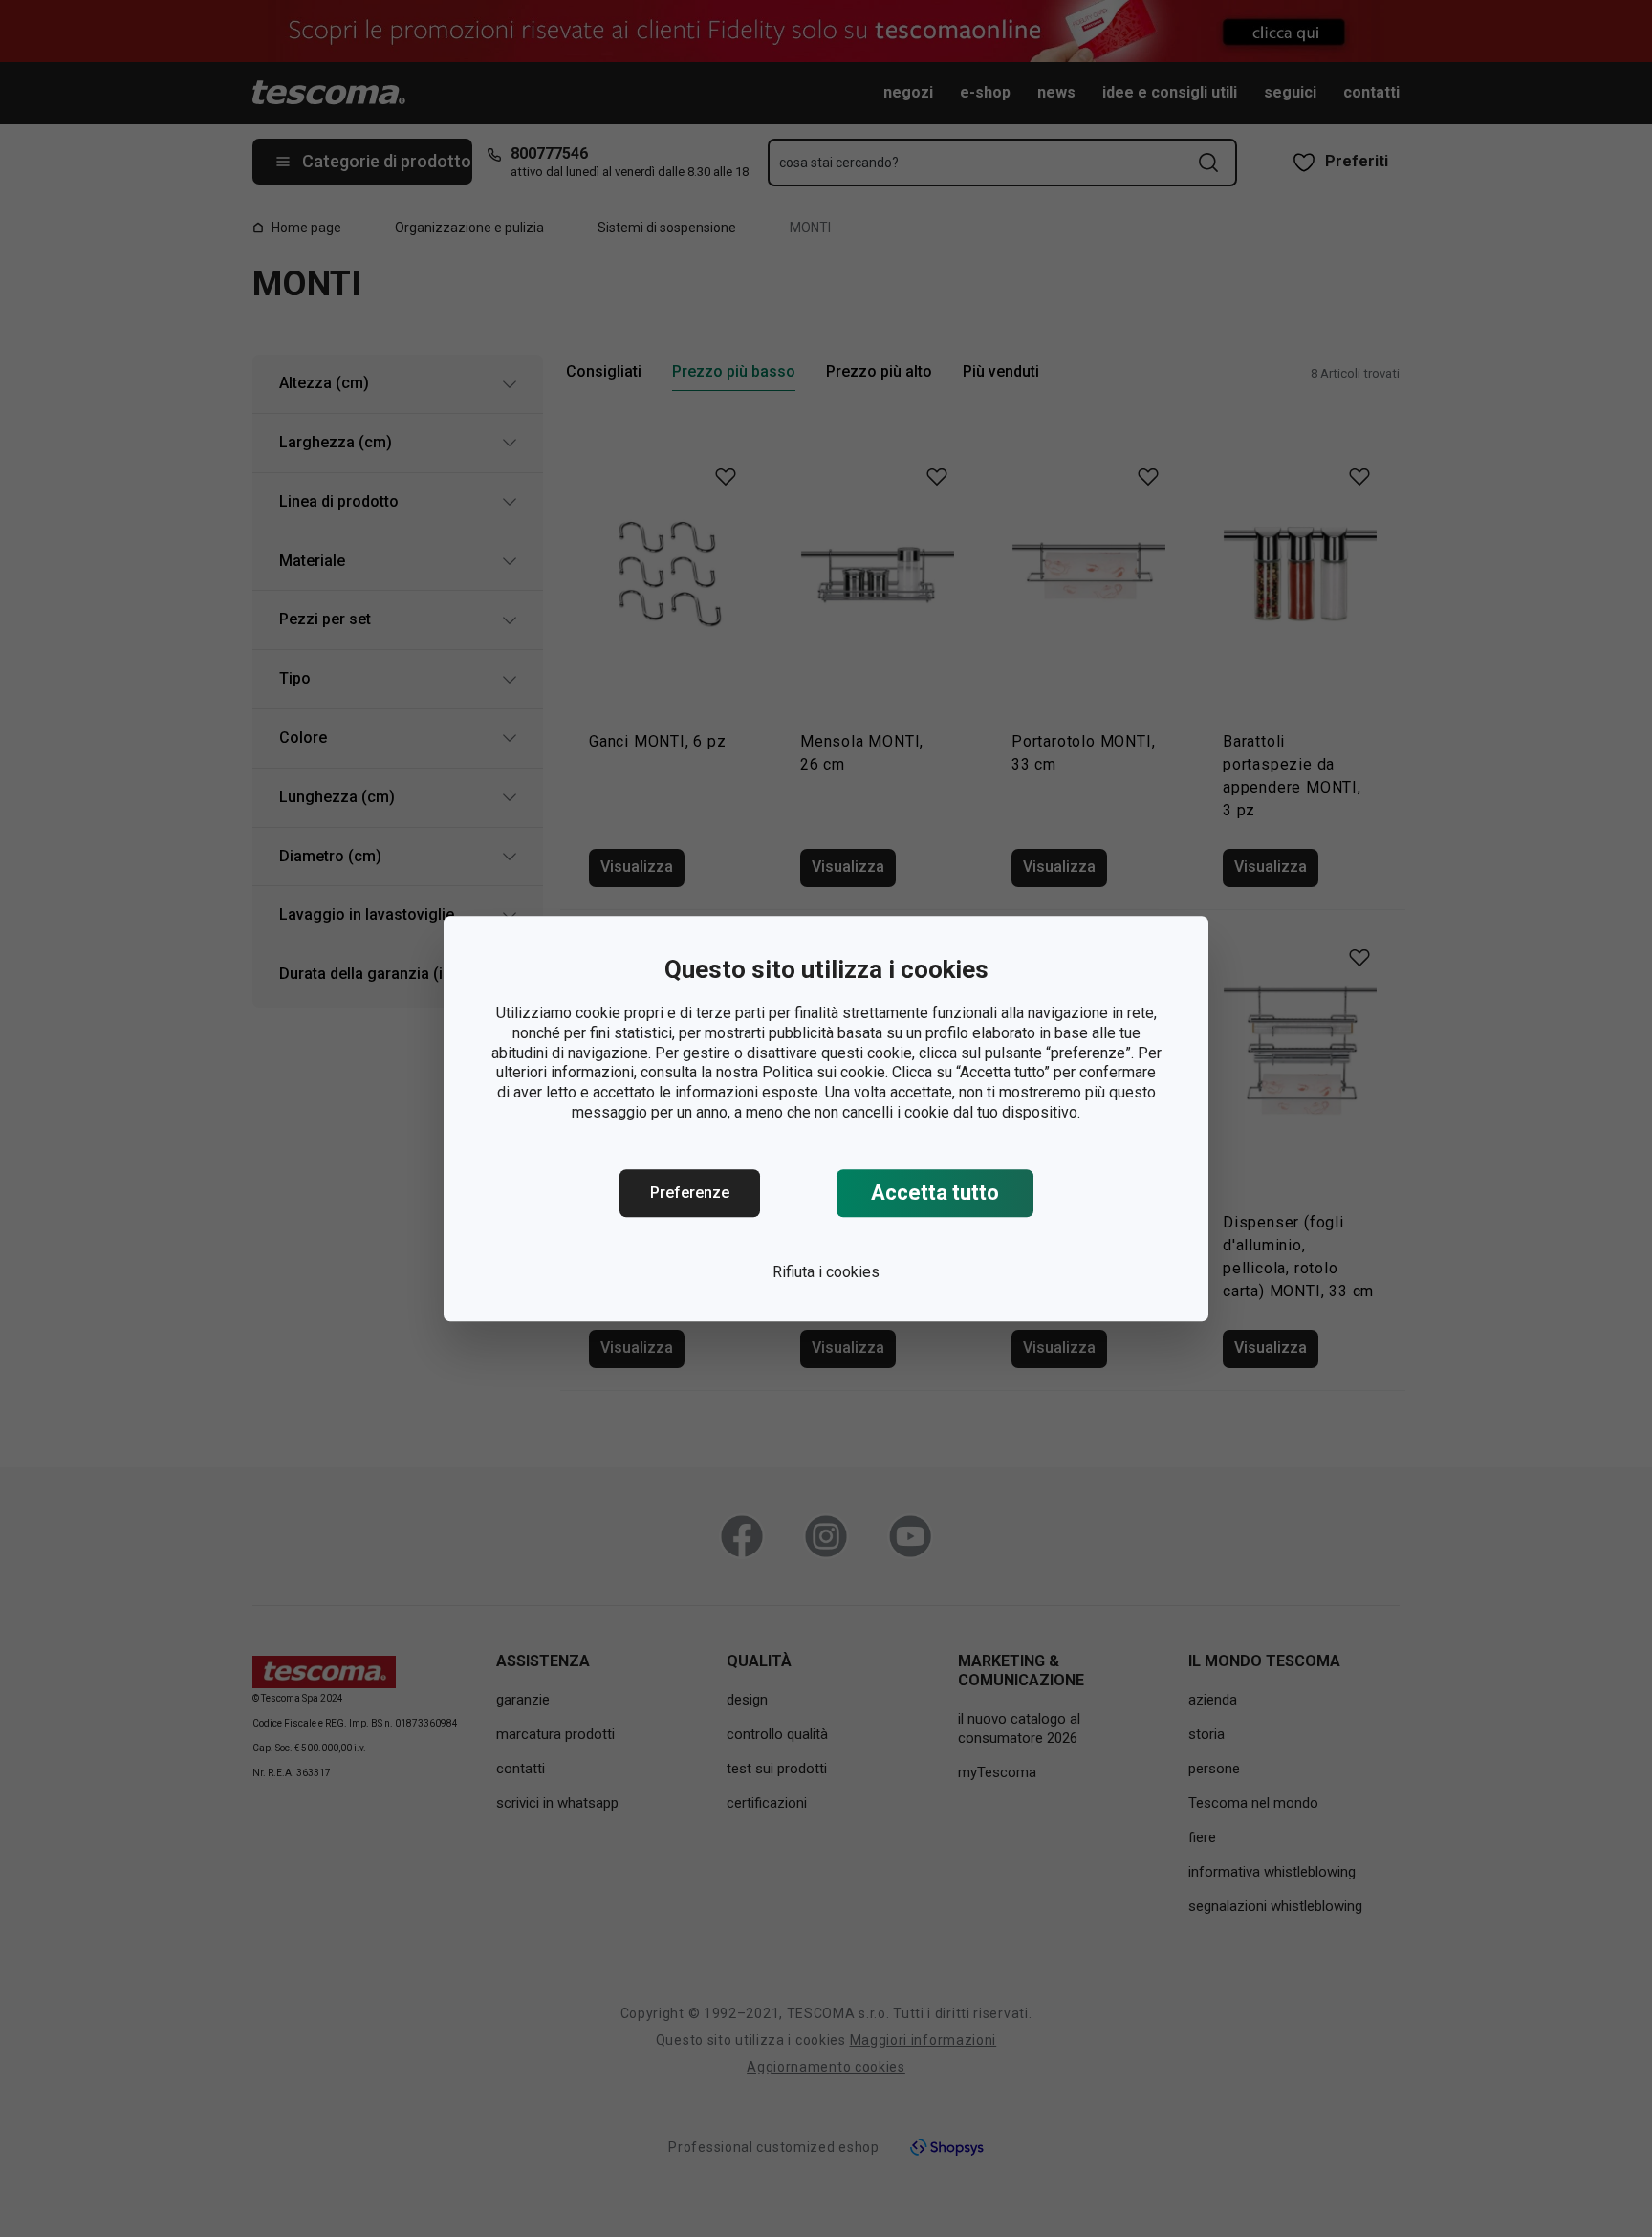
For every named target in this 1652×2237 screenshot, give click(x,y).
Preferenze (690, 1193)
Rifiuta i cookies (826, 1272)
